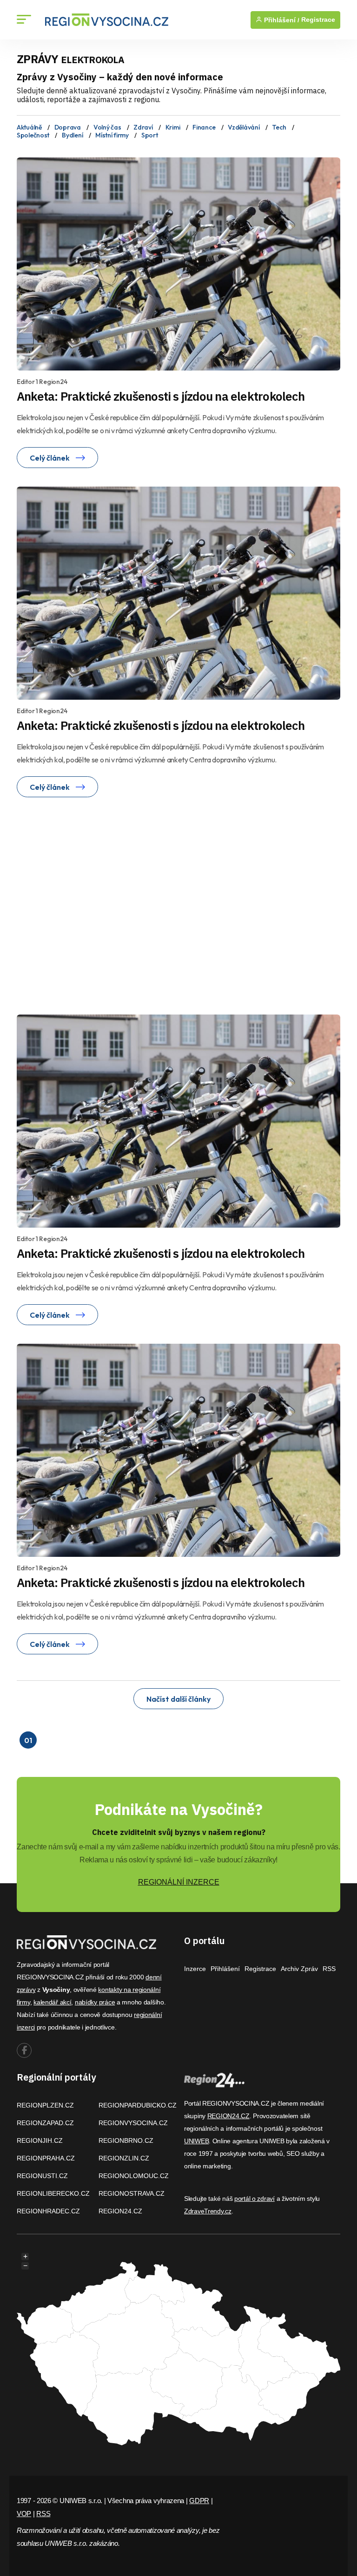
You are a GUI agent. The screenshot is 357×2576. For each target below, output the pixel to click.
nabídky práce (95, 2002)
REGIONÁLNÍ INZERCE (179, 1882)
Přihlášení (225, 1969)
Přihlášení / (281, 20)
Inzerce (195, 1969)
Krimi (173, 127)
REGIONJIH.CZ (40, 2140)
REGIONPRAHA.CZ (46, 2158)
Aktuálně (29, 127)
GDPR (199, 2501)
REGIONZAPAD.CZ (45, 2123)
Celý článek (50, 458)
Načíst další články (178, 1699)
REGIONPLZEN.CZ (45, 2105)
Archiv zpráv (299, 1969)
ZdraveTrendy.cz (208, 2211)
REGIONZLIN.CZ (124, 2158)
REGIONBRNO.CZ (126, 2140)
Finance (204, 127)
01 (28, 1740)
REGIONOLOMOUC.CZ (134, 2176)
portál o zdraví (255, 2199)
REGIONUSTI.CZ (42, 2176)
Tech (279, 127)
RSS (329, 1969)
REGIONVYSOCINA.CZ (133, 2123)
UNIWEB (196, 2141)
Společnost (33, 135)
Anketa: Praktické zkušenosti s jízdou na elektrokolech (161, 396)
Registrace (318, 20)
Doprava (68, 127)
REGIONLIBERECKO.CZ (53, 2193)
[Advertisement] (105, 904)
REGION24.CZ (120, 2211)
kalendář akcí (52, 2002)
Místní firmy (112, 135)
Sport (150, 135)
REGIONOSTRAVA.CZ (132, 2193)
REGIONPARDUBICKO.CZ (138, 2105)
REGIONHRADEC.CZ (48, 2211)
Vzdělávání (244, 127)
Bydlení (72, 135)
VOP (24, 2514)
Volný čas (107, 127)
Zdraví (143, 127)
